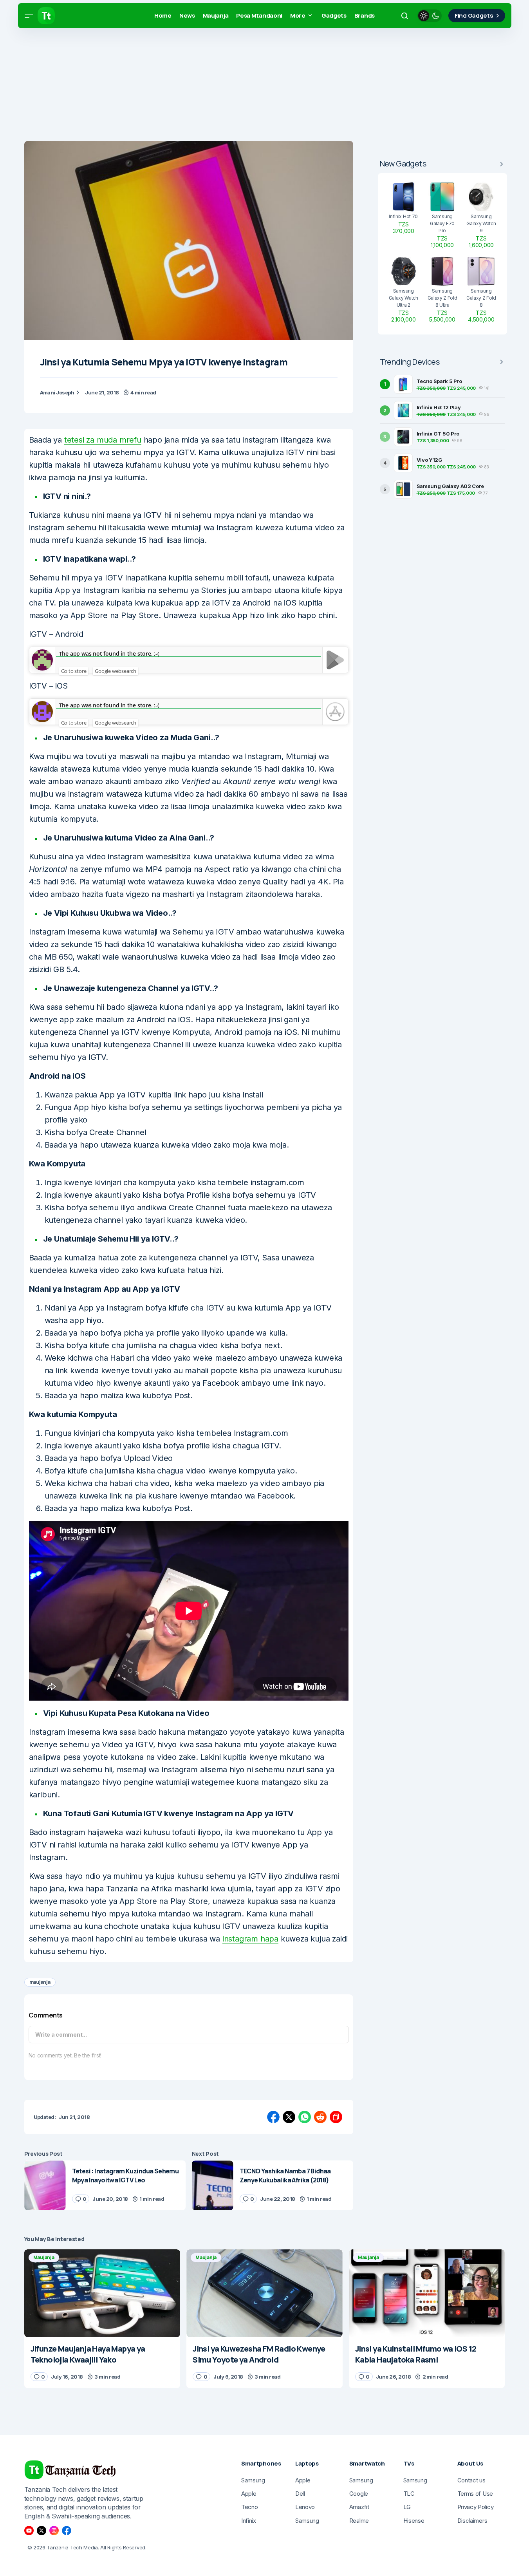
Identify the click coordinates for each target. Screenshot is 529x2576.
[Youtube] (29, 2531)
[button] (29, 16)
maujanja (40, 1982)
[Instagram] (54, 2531)
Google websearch (116, 671)
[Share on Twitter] (289, 2117)
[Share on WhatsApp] (305, 2117)
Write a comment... (61, 2035)
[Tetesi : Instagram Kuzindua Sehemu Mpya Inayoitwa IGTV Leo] (45, 2185)
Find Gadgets (474, 15)
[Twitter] (42, 2531)
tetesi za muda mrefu (103, 440)
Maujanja (44, 2257)
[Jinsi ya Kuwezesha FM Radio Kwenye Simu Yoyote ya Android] (264, 2293)
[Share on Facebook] (273, 2117)
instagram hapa (250, 1939)
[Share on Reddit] (320, 2117)
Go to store (74, 671)
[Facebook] (67, 2531)
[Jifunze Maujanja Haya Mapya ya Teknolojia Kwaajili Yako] (102, 2293)
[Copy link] (336, 2117)
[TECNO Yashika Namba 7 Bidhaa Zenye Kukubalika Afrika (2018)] (213, 2185)
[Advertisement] (235, 86)
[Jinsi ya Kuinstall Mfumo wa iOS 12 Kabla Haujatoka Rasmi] (427, 2293)
